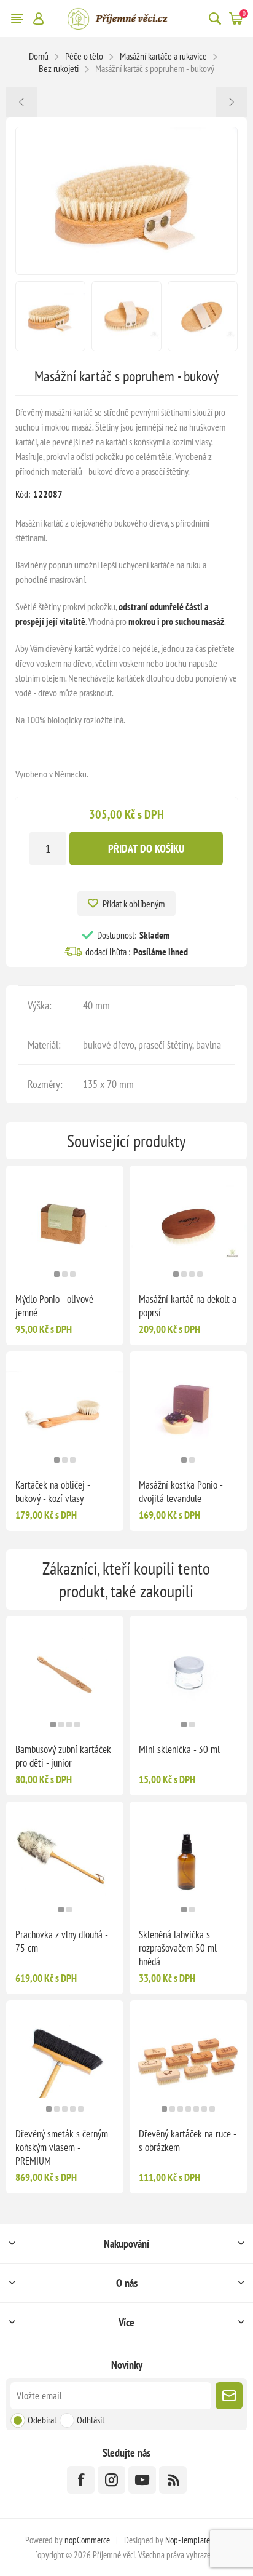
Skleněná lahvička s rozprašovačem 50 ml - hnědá (180, 1948)
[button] (57, 1274)
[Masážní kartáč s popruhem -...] (231, 102)
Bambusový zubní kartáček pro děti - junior (63, 1756)
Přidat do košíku (146, 849)
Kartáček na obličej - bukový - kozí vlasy (53, 1492)
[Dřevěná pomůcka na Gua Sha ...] (22, 102)
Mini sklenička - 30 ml (179, 1749)
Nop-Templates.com (197, 2540)
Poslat (229, 2396)
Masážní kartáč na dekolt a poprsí (188, 1306)
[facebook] (81, 2480)
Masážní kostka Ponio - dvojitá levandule (181, 1492)
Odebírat (42, 2420)
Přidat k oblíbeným (134, 904)
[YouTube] (142, 2480)
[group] (65, 1224)
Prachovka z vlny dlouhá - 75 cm (61, 1941)
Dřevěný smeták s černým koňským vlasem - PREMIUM (62, 2147)
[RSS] (173, 2480)
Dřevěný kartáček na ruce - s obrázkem (187, 2141)
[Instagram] (111, 2480)
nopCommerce (87, 2540)
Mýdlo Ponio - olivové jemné (54, 1306)
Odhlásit (91, 2420)
